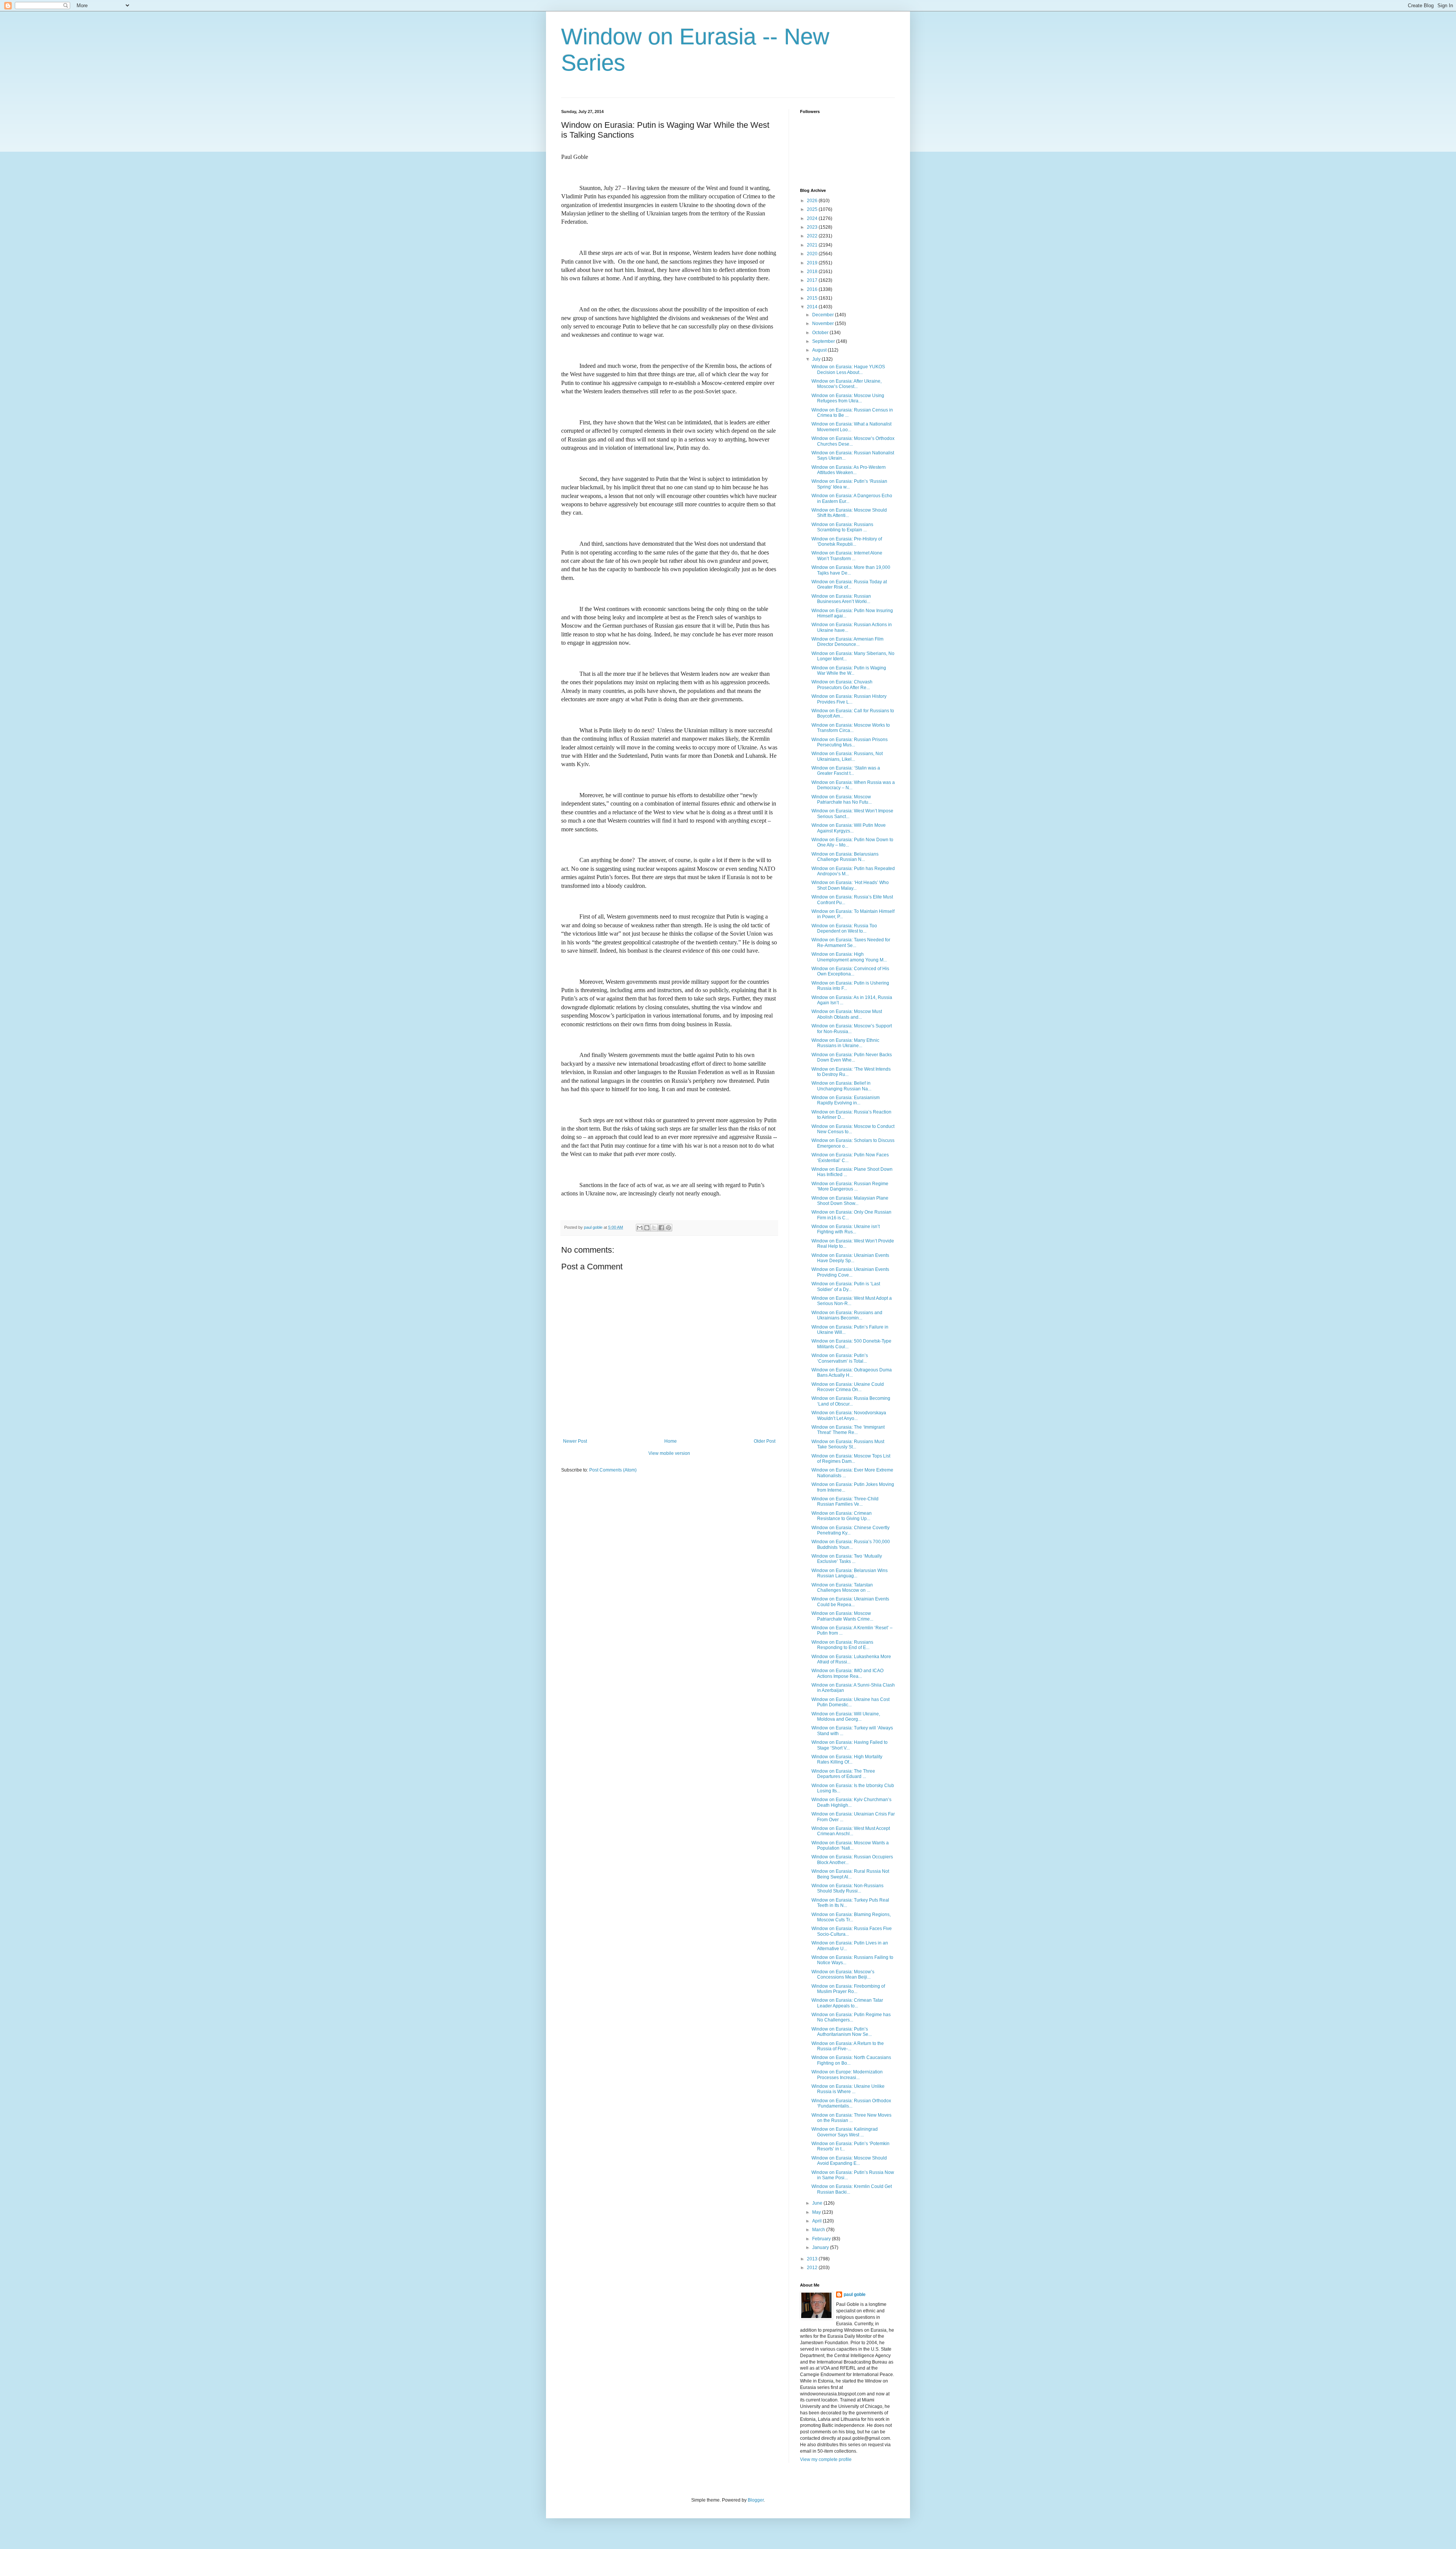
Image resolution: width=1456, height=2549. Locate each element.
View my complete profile (826, 2459)
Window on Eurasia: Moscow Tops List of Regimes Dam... (851, 1459)
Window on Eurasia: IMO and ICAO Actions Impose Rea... (847, 1673)
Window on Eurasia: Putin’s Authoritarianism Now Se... (842, 2032)
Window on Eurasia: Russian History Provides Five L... (849, 699)
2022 (813, 236)
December (824, 315)
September (824, 341)
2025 (813, 209)
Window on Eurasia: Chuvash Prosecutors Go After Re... (842, 685)
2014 (813, 307)
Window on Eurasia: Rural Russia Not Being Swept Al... (850, 1874)
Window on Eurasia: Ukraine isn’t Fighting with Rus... (846, 1229)
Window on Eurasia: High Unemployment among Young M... (849, 957)
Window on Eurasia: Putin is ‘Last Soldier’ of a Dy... (846, 1286)
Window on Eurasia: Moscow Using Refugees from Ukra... (848, 398)
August (820, 350)
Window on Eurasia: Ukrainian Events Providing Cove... (850, 1272)
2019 (813, 263)
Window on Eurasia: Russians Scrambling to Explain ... (842, 527)
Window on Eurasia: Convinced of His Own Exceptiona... (850, 971)
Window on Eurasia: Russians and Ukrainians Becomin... (847, 1315)
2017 (813, 280)
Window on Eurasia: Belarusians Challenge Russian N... (845, 857)
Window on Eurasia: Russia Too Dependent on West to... (844, 928)
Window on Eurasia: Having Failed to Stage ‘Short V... (850, 1745)
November (824, 324)
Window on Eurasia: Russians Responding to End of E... (842, 1645)
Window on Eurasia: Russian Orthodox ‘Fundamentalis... (851, 2103)
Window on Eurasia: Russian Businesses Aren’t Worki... (841, 599)
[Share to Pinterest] (668, 1228)
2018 (813, 272)
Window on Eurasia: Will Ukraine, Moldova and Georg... (846, 1717)
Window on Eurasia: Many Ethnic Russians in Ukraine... (845, 1043)
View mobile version (669, 1453)
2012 (813, 2268)
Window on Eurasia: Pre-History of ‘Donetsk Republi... (847, 542)
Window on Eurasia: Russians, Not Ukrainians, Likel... (847, 756)
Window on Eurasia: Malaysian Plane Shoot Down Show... (850, 1201)
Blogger (756, 2500)
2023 (813, 227)
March (819, 2230)
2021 (813, 245)
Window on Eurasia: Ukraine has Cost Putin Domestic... (850, 1702)
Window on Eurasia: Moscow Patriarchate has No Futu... (842, 799)
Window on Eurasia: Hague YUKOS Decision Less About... (848, 369)
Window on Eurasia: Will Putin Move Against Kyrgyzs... (849, 828)
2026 (813, 201)
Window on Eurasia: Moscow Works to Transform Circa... (851, 728)
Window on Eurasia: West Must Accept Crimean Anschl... (851, 1831)
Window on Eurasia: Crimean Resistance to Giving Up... (842, 1516)
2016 (813, 289)
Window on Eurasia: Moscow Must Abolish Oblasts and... (847, 1014)
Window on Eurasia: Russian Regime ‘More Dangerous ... (850, 1186)
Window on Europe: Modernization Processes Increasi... (847, 2075)
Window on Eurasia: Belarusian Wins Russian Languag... (850, 1573)
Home (671, 1441)
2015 (813, 298)
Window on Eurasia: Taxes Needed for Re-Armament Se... (851, 942)
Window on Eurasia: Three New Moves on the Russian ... (851, 2118)
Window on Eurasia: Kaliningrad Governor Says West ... (845, 2132)
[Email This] (640, 1228)
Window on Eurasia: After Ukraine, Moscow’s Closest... (846, 384)
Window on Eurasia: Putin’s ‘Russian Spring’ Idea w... (849, 484)
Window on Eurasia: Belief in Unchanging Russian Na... (841, 1086)
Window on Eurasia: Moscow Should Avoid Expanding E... (849, 2161)
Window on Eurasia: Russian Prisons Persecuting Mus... (850, 742)
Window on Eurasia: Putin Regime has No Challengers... (851, 2017)
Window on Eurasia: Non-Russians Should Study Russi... (847, 1888)
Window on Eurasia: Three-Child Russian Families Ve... (845, 1501)
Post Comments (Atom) (613, 1470)
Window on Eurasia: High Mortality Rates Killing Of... (847, 1759)
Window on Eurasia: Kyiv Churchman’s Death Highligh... (851, 1802)
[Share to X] (654, 1228)
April (817, 2221)
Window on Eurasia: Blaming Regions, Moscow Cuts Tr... (851, 1917)
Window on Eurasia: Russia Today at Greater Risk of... (849, 584)
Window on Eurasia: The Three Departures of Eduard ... (843, 1774)
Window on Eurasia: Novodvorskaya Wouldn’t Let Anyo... (849, 1415)
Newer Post (575, 1441)
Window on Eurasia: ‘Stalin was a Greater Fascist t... (846, 771)
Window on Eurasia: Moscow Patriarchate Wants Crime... (842, 1616)
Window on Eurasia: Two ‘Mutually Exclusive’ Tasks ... (847, 1559)
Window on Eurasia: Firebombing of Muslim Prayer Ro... (848, 1989)
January (821, 2247)
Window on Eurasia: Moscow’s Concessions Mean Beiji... (843, 1974)
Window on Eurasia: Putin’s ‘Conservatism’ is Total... (840, 1358)
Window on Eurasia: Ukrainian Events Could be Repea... (850, 1602)
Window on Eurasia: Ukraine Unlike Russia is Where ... (848, 2089)
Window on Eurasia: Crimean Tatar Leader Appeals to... (847, 2003)
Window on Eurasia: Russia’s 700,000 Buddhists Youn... (851, 1544)
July (817, 359)
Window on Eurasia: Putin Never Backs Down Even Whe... (852, 1057)
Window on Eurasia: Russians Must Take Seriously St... (848, 1444)
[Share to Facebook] (661, 1228)
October (821, 333)
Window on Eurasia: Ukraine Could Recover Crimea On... (848, 1387)
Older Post (765, 1441)
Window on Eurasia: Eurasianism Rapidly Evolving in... (846, 1100)
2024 (813, 218)
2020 (813, 254)
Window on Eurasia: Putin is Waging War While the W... (849, 671)
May (817, 2212)
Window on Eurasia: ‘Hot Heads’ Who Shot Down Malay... (850, 885)
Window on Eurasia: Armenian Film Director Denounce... (847, 642)
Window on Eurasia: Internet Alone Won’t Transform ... (847, 556)
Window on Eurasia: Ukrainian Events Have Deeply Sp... (850, 1258)
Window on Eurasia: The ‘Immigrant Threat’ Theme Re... (848, 1430)
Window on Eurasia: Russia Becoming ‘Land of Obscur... (851, 1401)
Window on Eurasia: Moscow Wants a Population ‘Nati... (850, 1845)
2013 (813, 2259)
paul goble (855, 2295)
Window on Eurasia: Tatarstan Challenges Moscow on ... (842, 1588)
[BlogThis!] (647, 1228)
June (818, 2203)
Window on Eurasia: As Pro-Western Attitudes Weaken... (849, 470)
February (822, 2239)
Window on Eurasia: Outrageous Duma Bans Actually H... (852, 1373)
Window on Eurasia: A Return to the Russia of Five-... (848, 2046)
